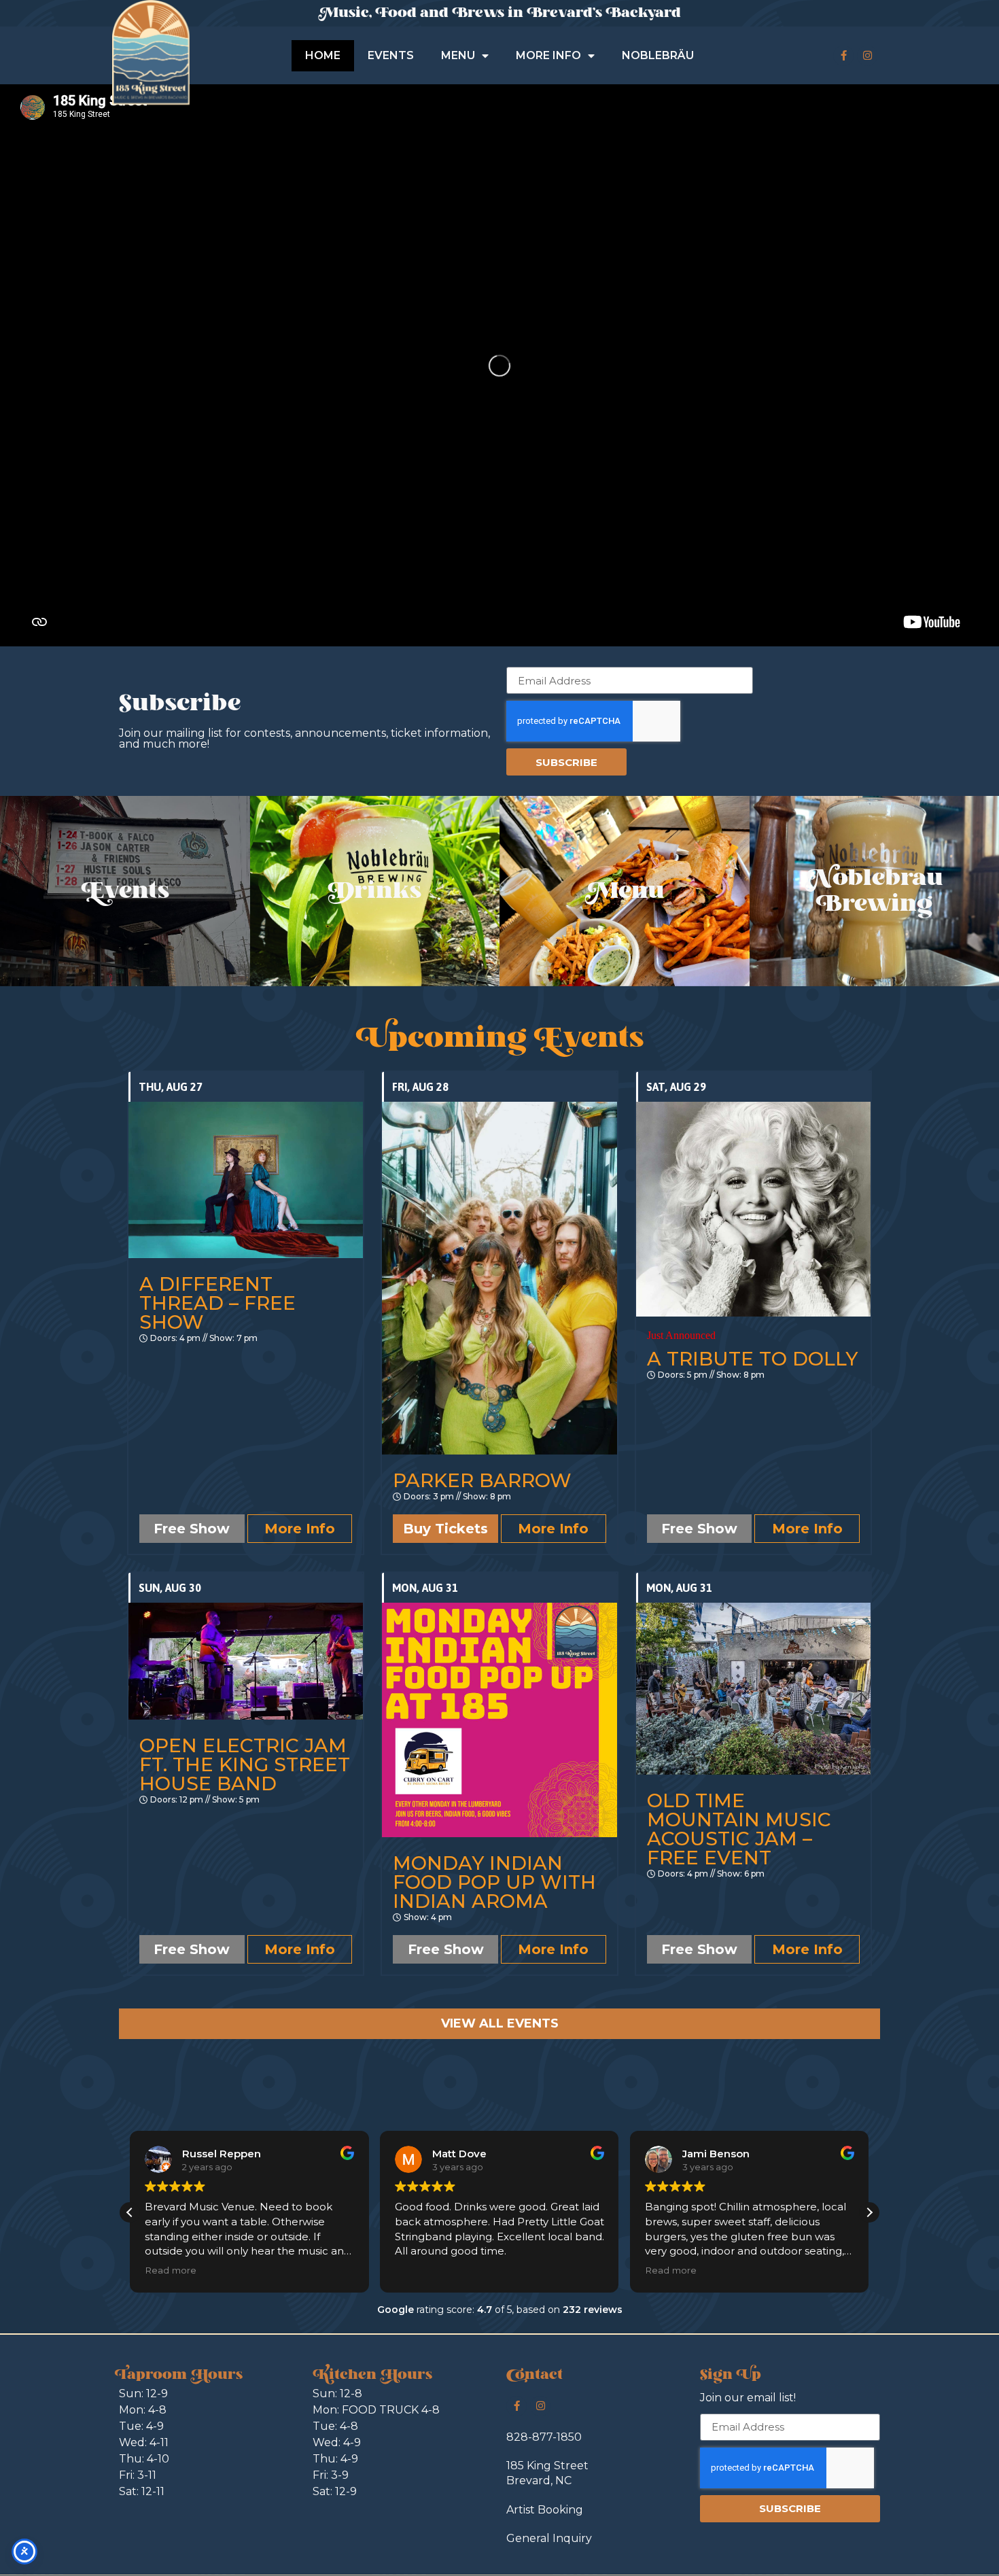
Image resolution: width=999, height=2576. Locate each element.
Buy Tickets (445, 1529)
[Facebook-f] (843, 56)
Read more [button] (421, 2270)
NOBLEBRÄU (658, 55)
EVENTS (391, 55)
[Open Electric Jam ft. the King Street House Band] (246, 1661)
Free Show (192, 1529)
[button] (130, 2212)
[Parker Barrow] (499, 1278)
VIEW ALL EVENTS (500, 2023)
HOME (323, 55)
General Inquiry (549, 2538)
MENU (458, 55)
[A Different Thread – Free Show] (246, 1180)
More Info (300, 1529)
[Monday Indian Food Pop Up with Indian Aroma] (499, 1720)
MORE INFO (548, 55)
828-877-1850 (544, 2437)
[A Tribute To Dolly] (753, 1209)
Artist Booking (545, 2510)
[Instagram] (867, 56)
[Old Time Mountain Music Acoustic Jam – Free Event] (753, 1689)
